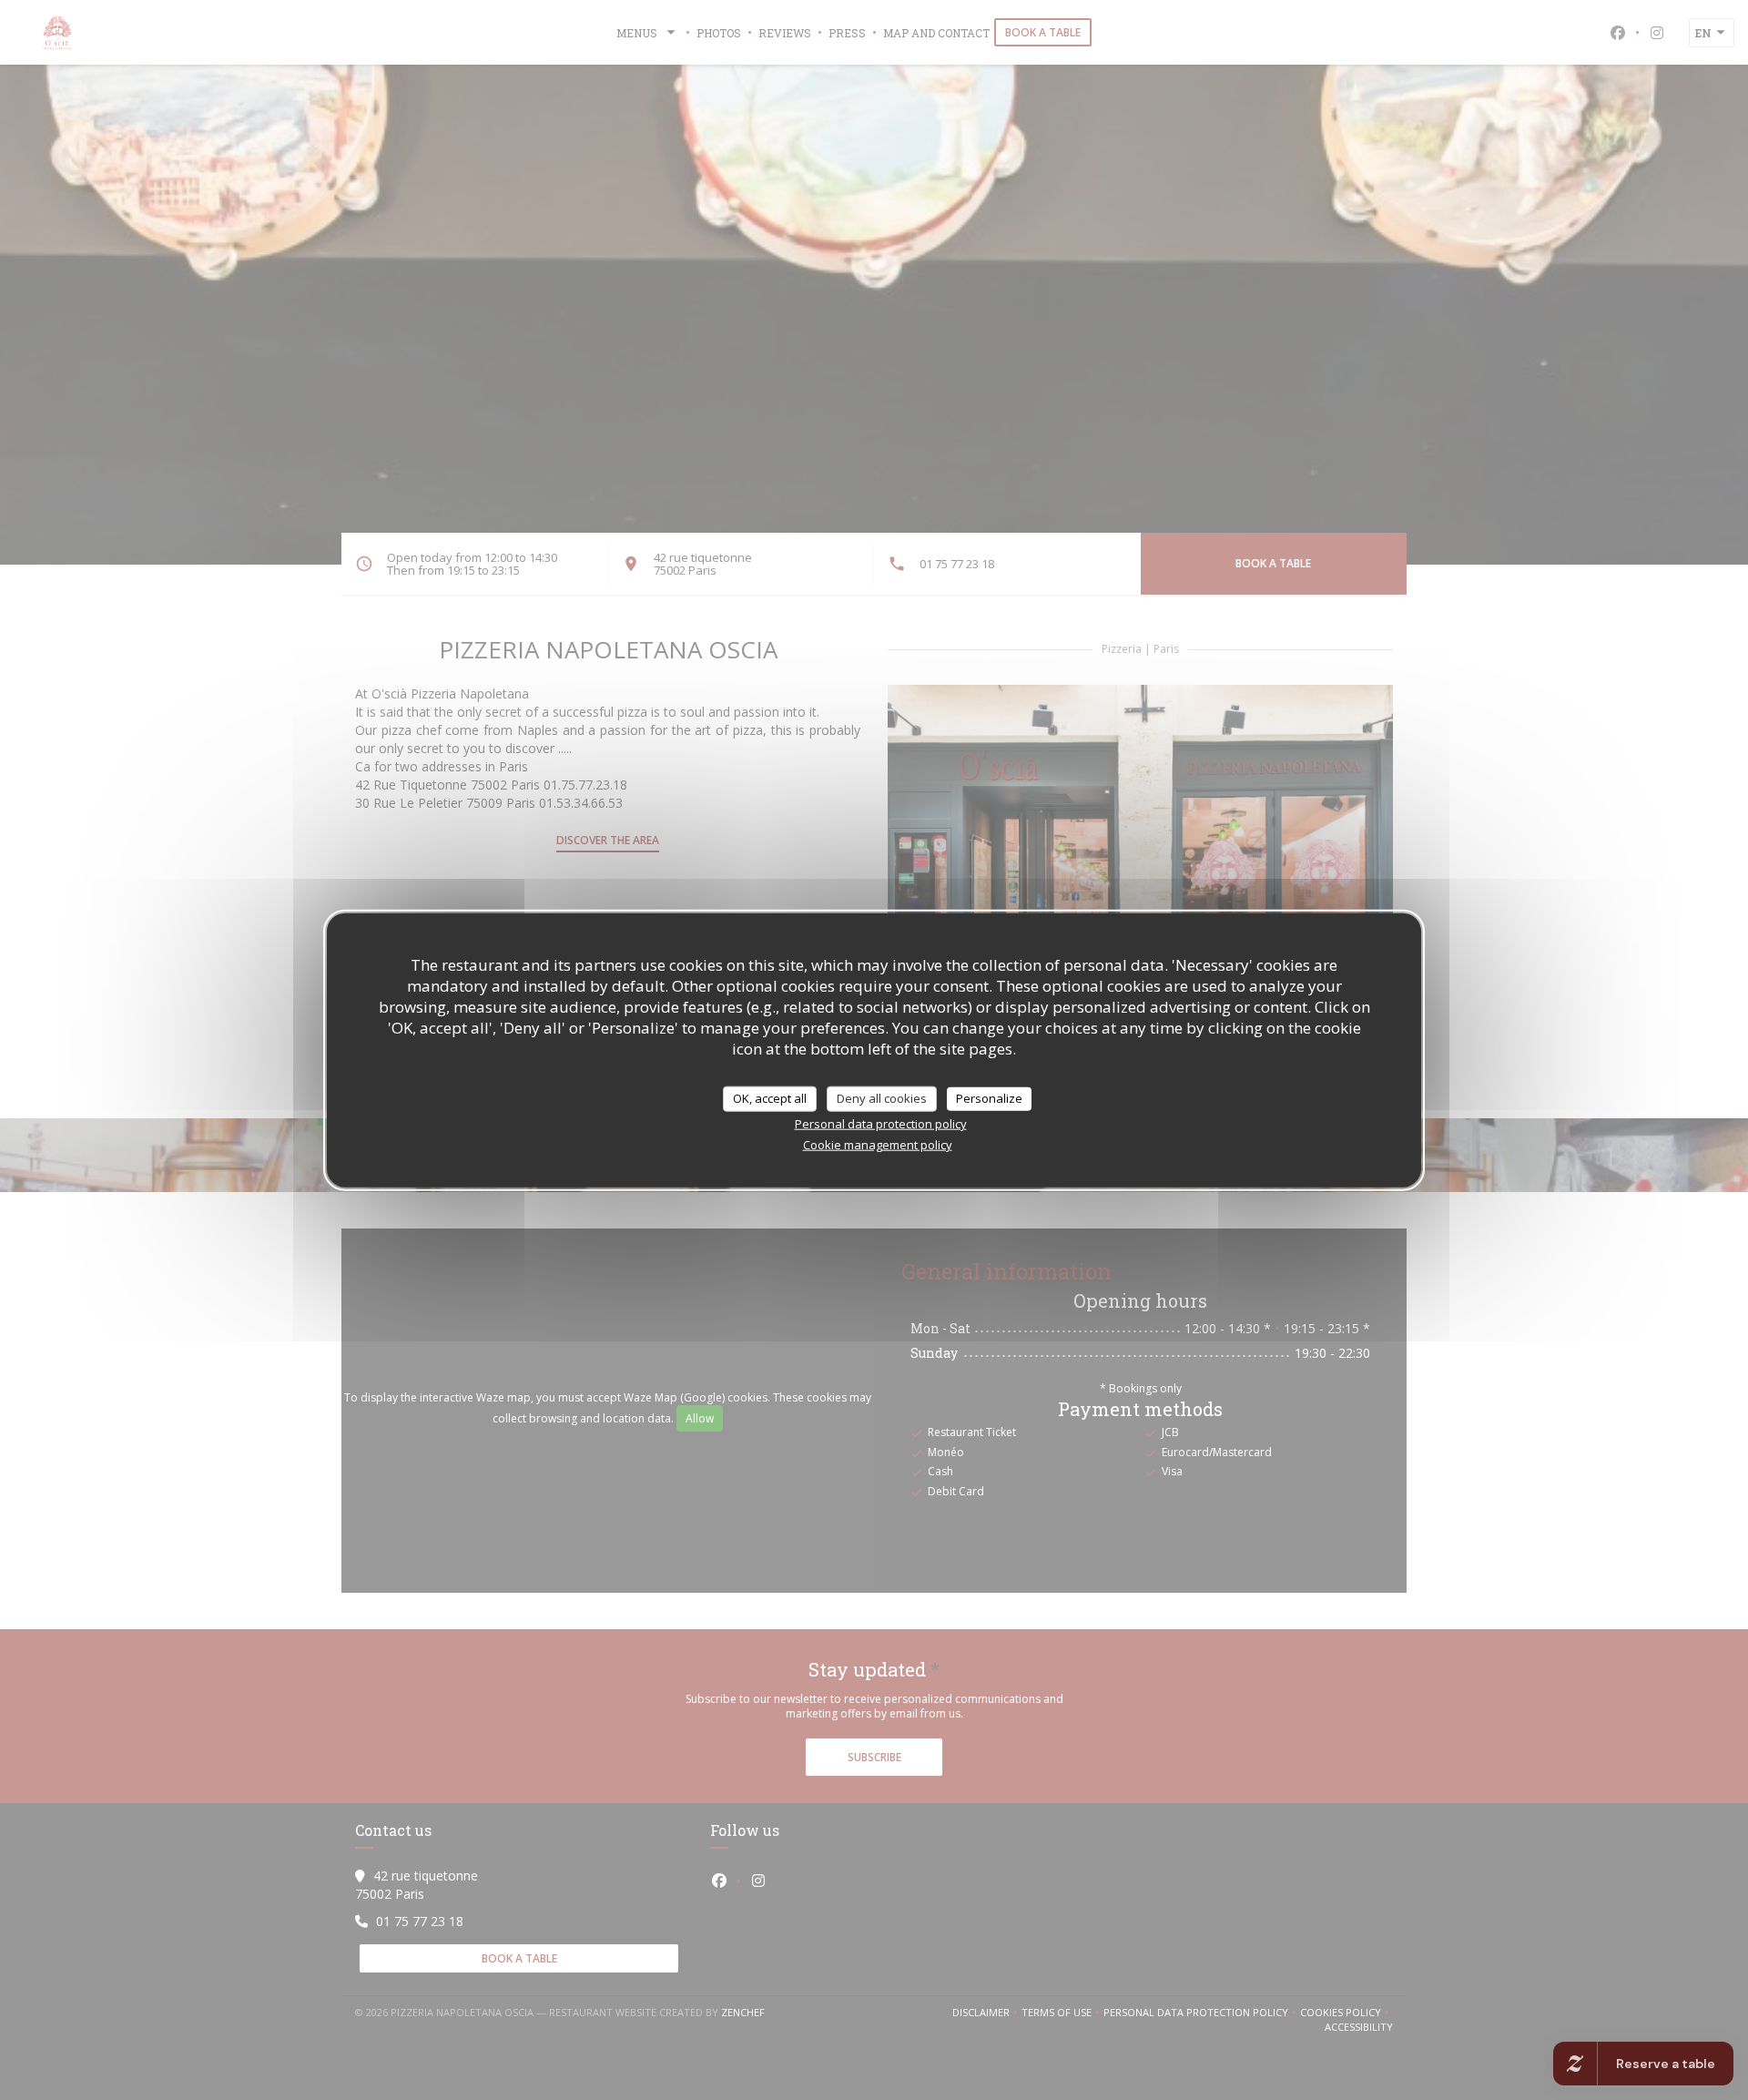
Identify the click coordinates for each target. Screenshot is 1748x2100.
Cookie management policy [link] (878, 1144)
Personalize (989, 1098)
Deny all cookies (882, 1098)
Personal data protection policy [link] (881, 1123)
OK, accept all (770, 1098)
